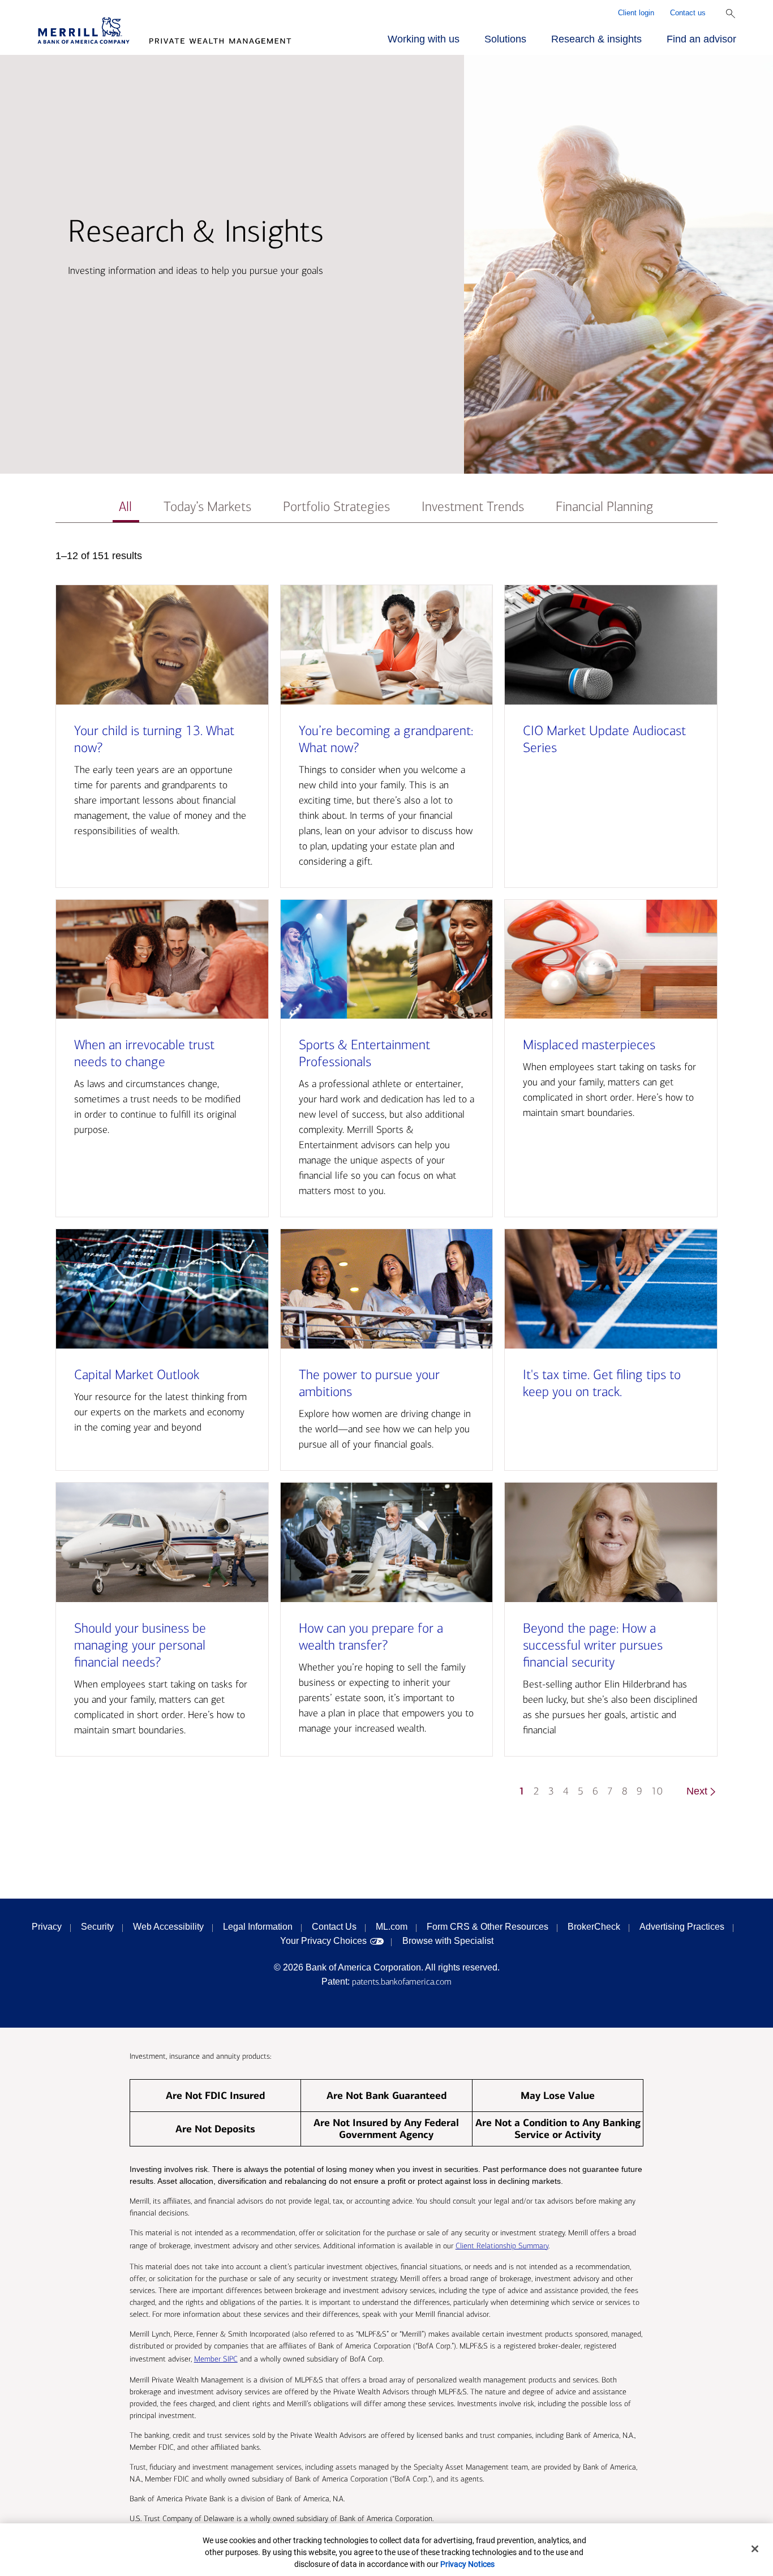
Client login (636, 13)
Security (97, 1927)
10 (657, 1791)
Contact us (688, 13)
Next (697, 1791)
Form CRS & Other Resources (488, 1927)
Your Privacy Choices (323, 1941)
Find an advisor (701, 39)
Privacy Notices (467, 2564)
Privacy (47, 1927)
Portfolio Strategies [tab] (336, 507)
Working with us (424, 39)
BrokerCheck (594, 1927)
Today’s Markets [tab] (207, 507)
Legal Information (258, 1927)
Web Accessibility (168, 1927)
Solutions (505, 39)
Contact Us (334, 1927)
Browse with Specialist (448, 1941)
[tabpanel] (387, 1179)
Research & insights (596, 39)
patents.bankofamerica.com (402, 1982)
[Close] (755, 2549)
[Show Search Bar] (731, 14)
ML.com (392, 1927)
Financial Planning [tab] (605, 507)
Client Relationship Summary (502, 2246)
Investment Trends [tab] (473, 507)
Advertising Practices (682, 1927)
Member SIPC (216, 2359)
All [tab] (125, 507)
